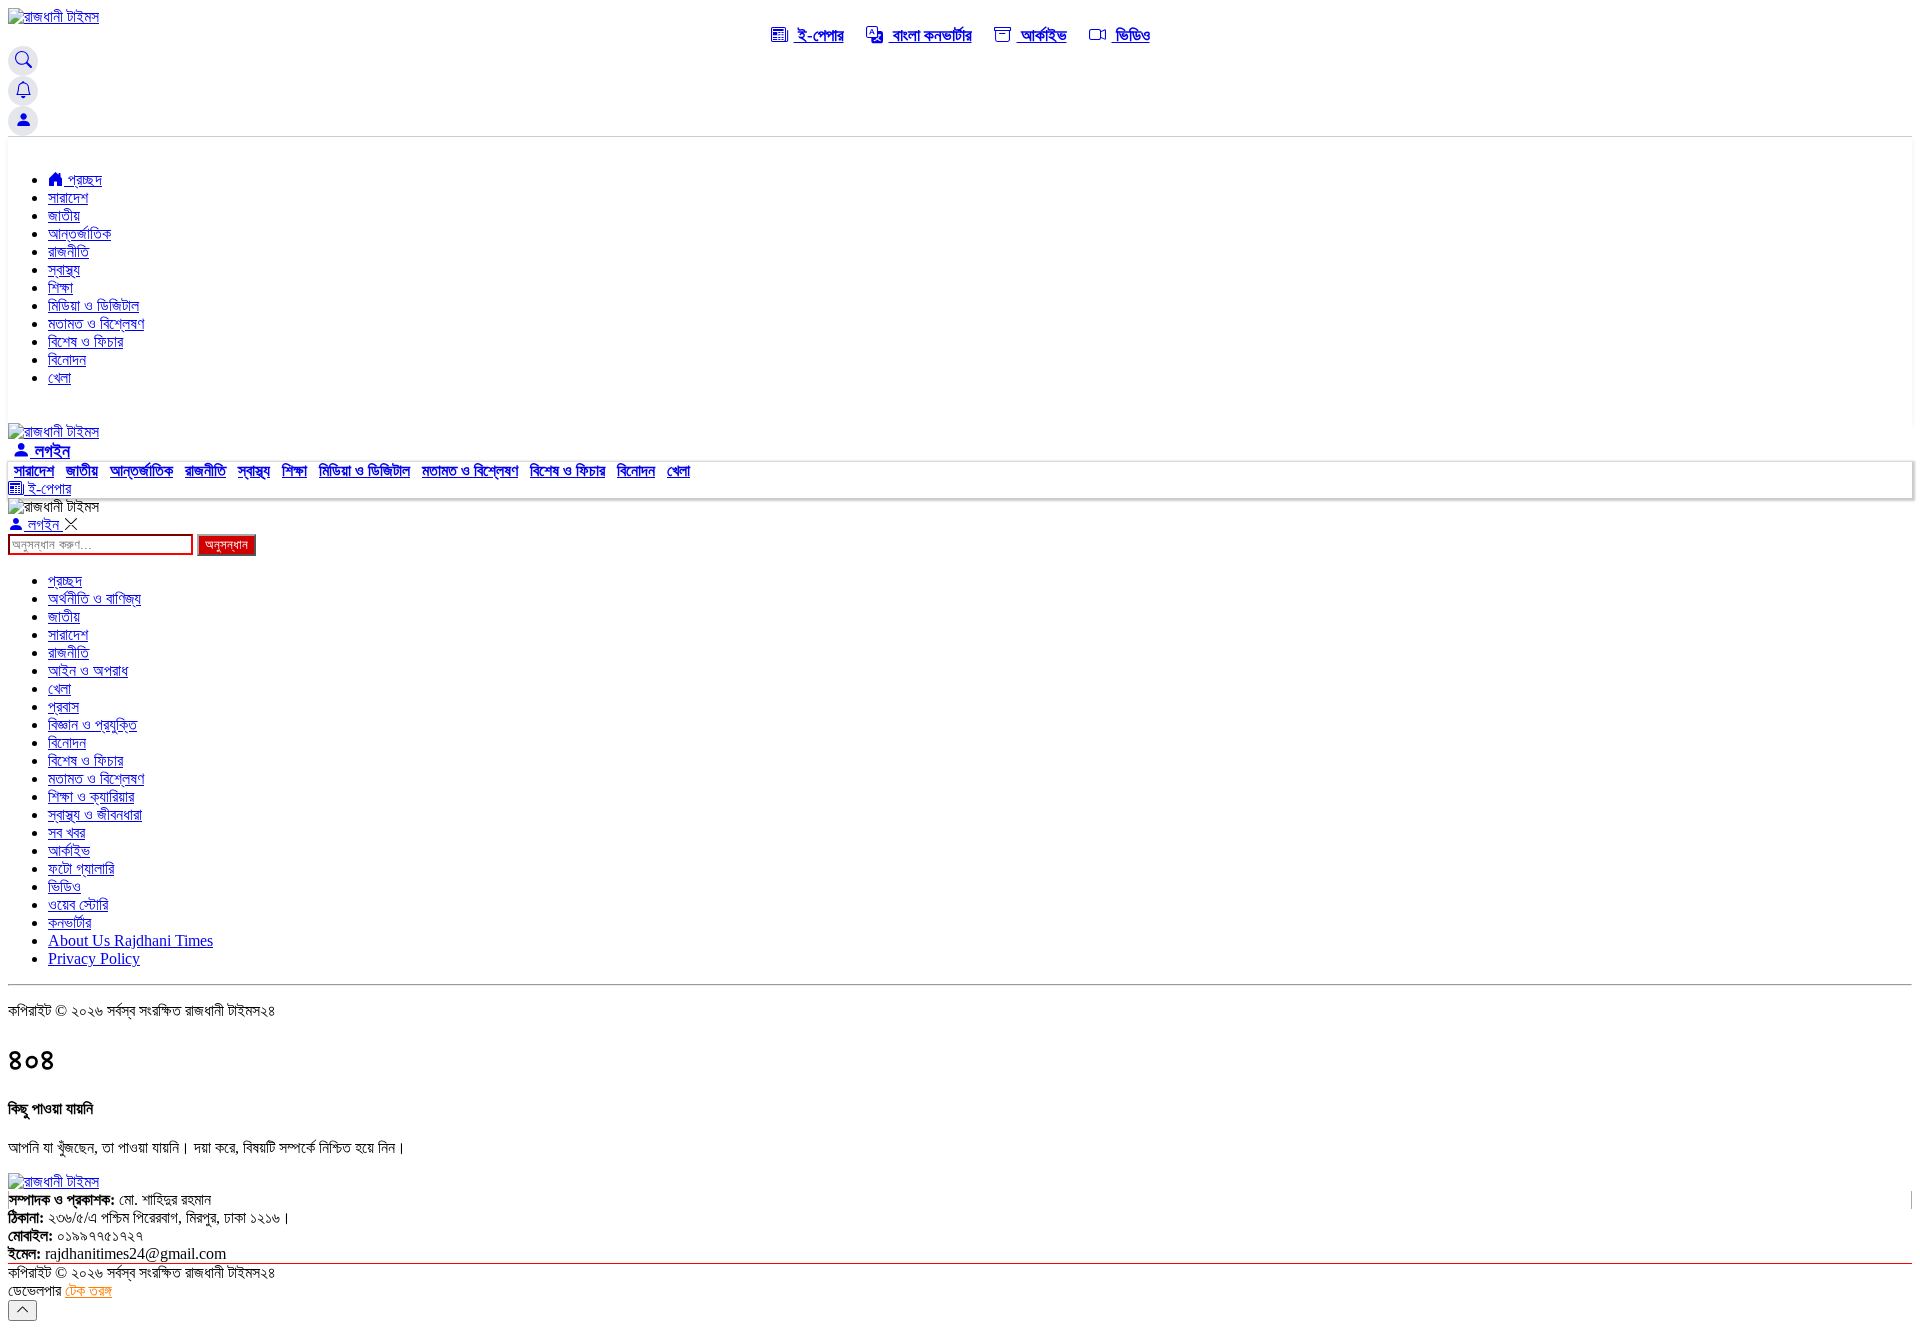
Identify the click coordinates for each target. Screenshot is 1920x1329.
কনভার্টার (69, 922)
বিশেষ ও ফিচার (85, 341)
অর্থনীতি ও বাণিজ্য (94, 598)
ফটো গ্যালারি (81, 868)
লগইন (50, 451)
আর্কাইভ (1042, 35)
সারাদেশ (68, 197)
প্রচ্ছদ (83, 179)
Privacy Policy (94, 958)
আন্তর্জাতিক (79, 233)
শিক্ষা (60, 287)
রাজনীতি (68, 251)
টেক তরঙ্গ (88, 1290)
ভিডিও (1131, 35)
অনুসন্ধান (226, 544)
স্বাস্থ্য (64, 269)
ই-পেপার (819, 35)
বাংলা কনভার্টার (930, 35)
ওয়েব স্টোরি (78, 904)
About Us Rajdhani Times (130, 940)
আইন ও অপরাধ (88, 670)
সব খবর (66, 832)
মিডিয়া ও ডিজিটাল (93, 305)
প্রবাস (63, 706)
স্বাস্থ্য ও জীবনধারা (95, 814)
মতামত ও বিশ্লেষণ (96, 323)
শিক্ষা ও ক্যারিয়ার (91, 796)
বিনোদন (67, 359)
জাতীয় (64, 215)
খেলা (59, 377)
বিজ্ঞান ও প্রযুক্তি (92, 724)
